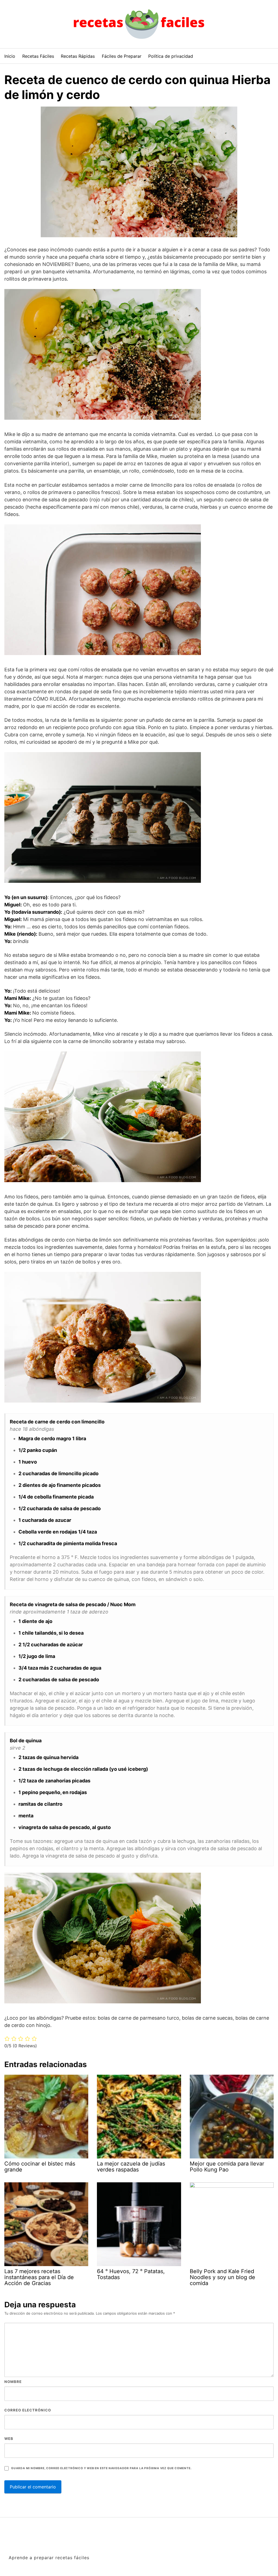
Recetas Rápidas (78, 56)
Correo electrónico (28, 2410)
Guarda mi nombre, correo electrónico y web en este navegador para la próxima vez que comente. (101, 2468)
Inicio (10, 56)
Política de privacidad (171, 56)
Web (9, 2439)
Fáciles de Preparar (122, 56)
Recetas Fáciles (38, 56)
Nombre (13, 2382)
